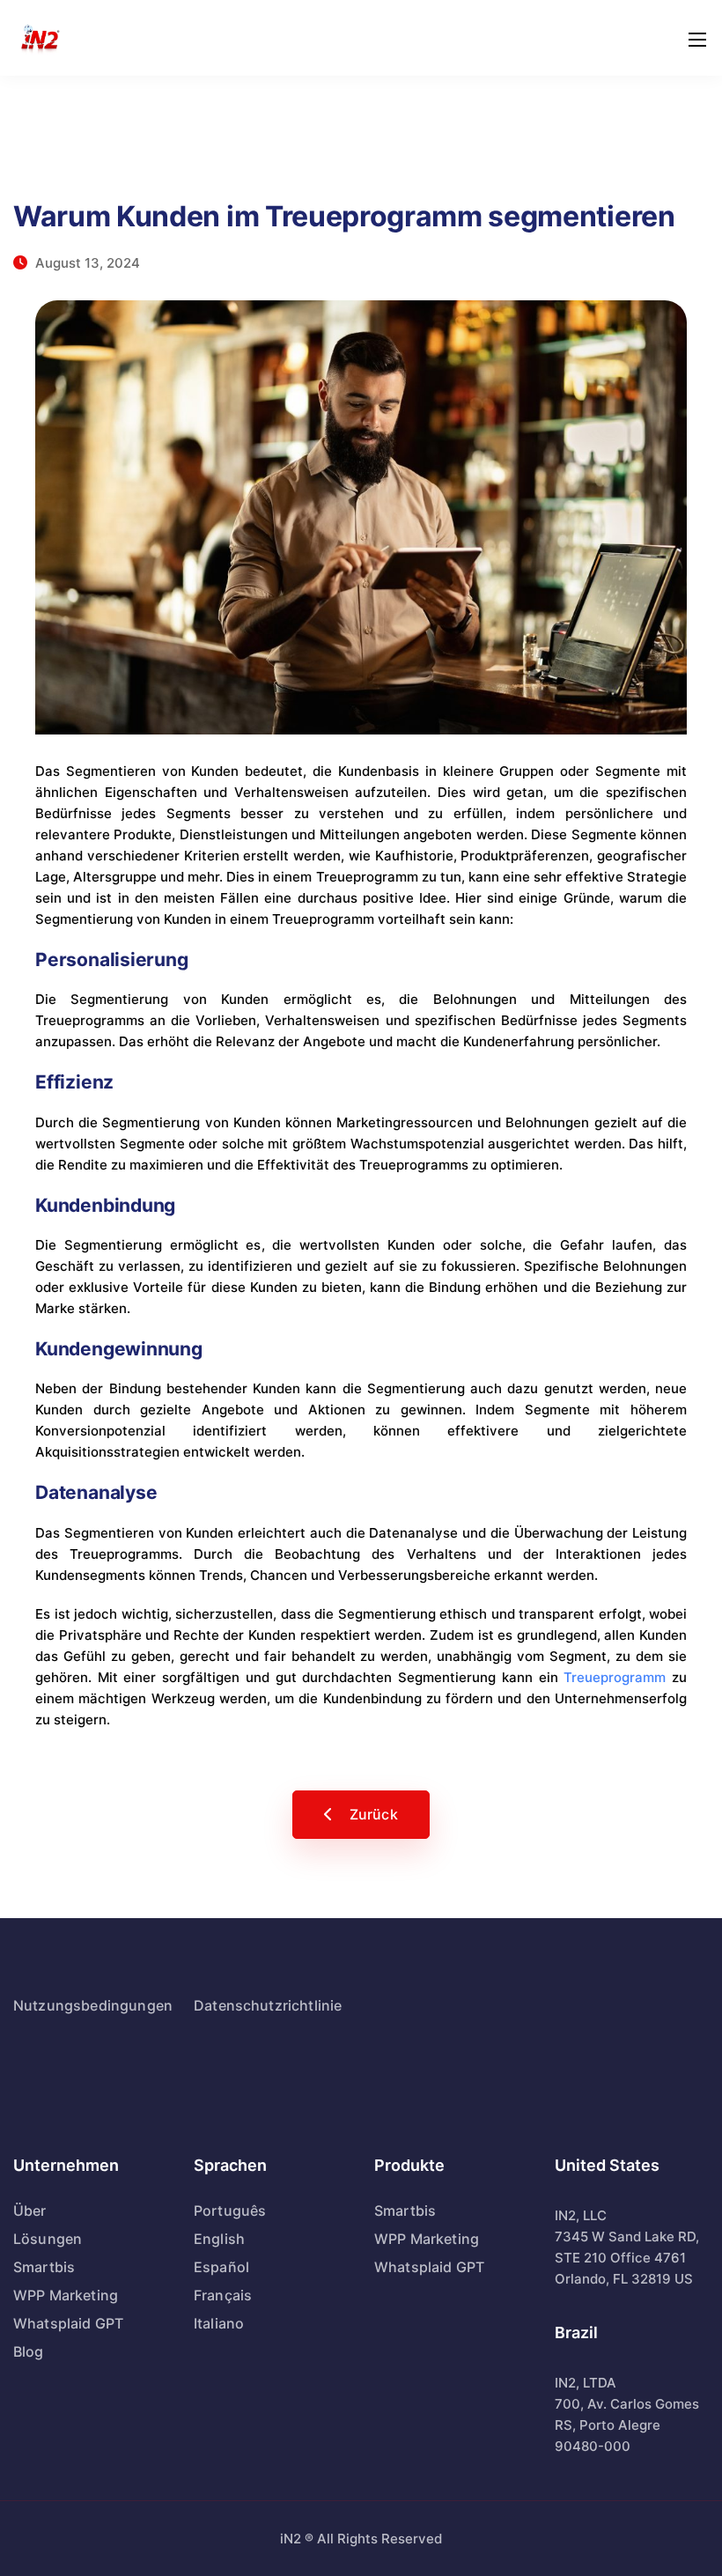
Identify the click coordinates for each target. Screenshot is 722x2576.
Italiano (219, 2323)
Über (30, 2211)
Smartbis (44, 2267)
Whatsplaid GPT (68, 2323)
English (219, 2239)
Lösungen (48, 2239)
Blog (29, 2351)
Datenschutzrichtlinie (268, 2005)
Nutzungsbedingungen (93, 2005)
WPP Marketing (66, 2295)
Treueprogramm (615, 1677)
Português (230, 2211)
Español (221, 2267)
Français (223, 2295)
